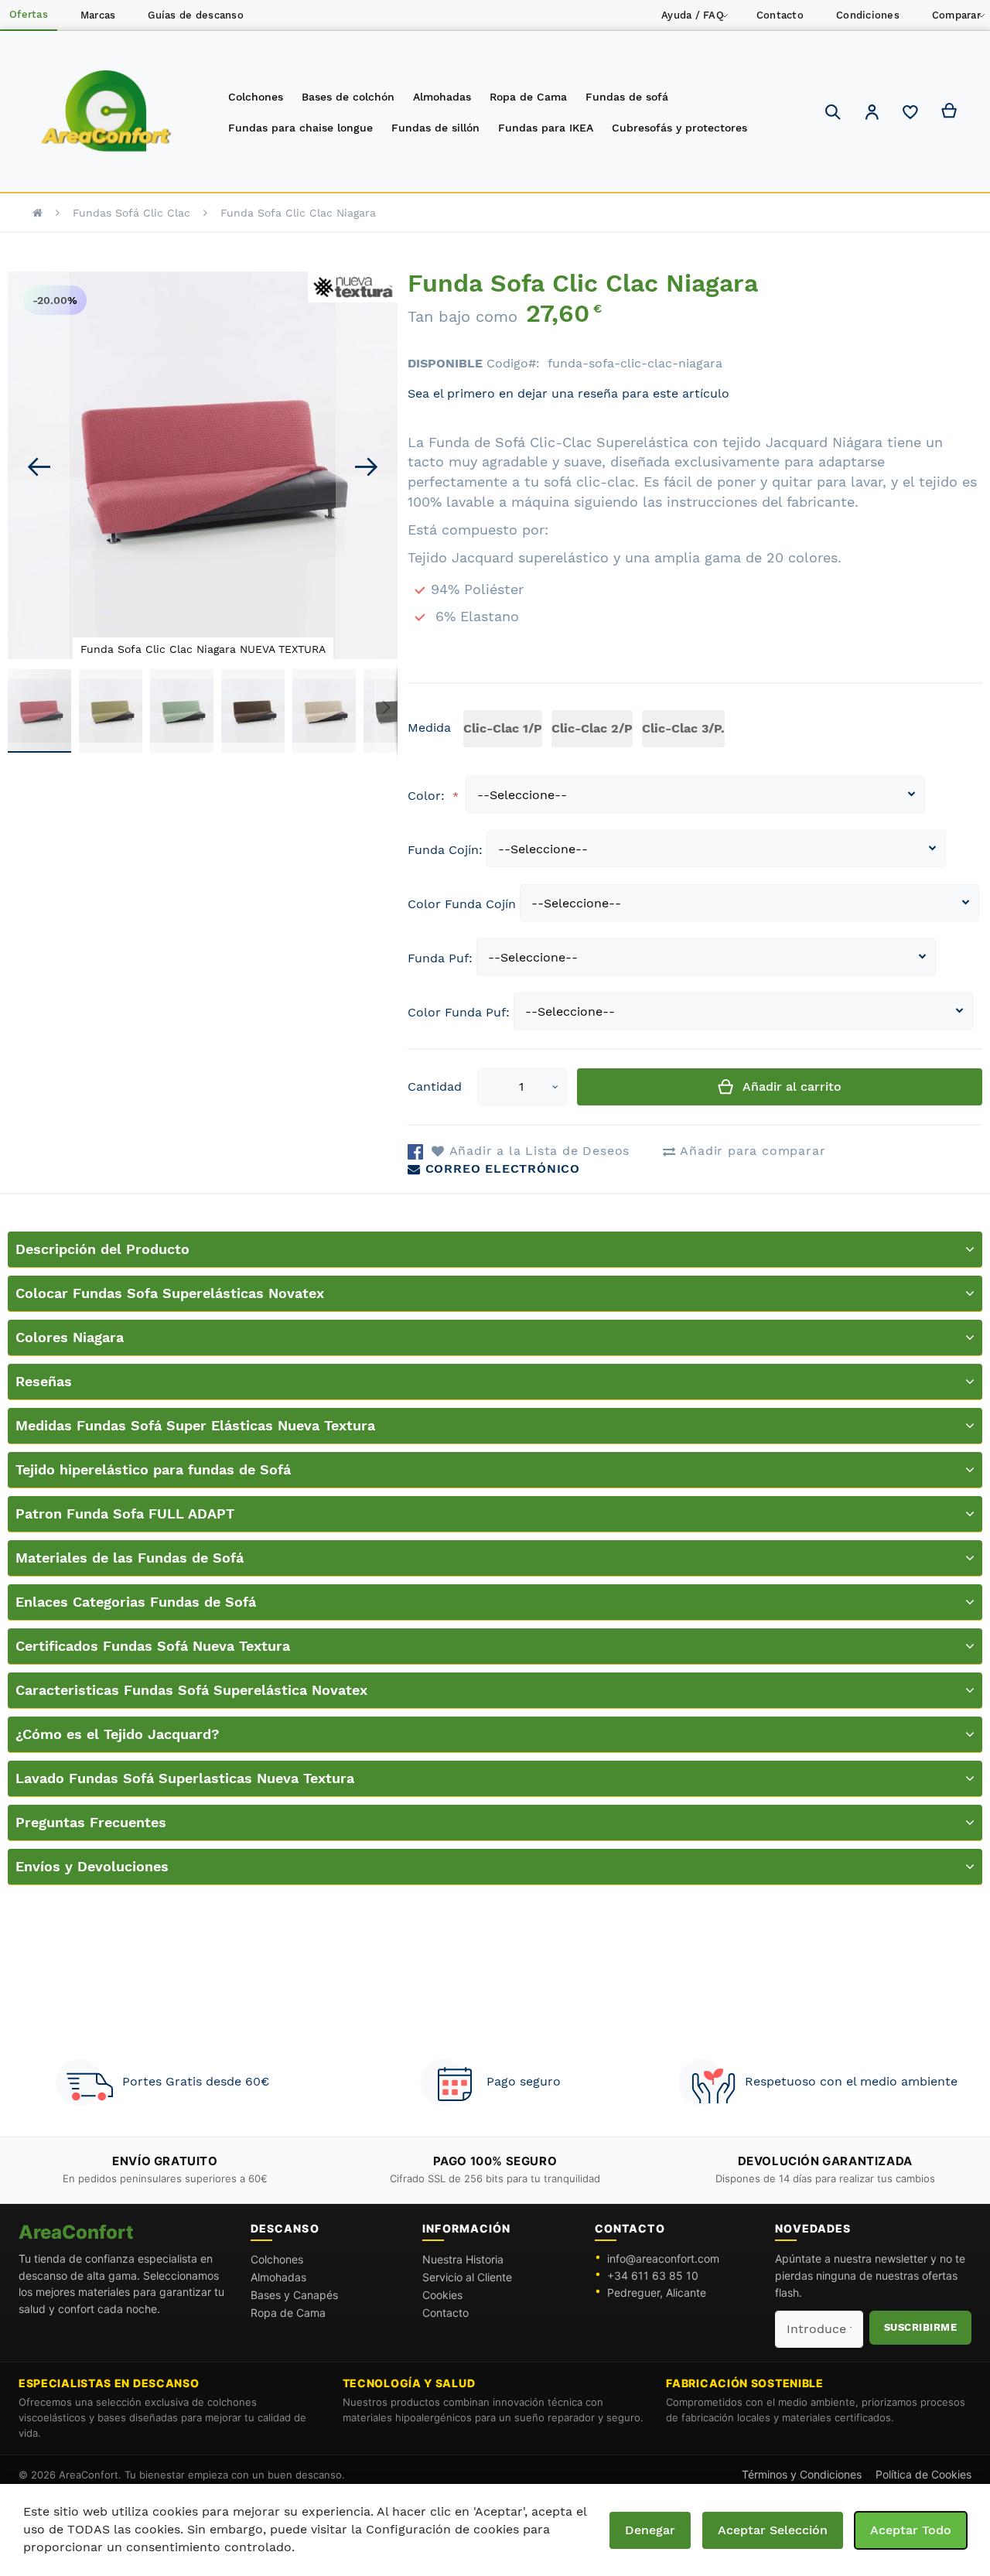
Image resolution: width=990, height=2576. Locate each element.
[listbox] (597, 731)
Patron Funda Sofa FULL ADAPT (125, 1513)
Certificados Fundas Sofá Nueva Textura (153, 1646)
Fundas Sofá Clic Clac (131, 213)
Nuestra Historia (463, 2259)
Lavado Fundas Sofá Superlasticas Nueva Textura (185, 1778)
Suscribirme (921, 2327)
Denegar (650, 2530)
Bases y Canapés (294, 2295)
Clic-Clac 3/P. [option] (683, 728)
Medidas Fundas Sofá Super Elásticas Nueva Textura (195, 1425)
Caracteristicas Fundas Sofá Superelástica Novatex (191, 1690)
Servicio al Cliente (467, 2277)
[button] (872, 114)
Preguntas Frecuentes (91, 1822)
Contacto (445, 2313)
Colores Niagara (70, 1337)
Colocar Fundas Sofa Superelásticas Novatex (170, 1293)
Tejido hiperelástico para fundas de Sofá (153, 1469)
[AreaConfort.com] (106, 112)
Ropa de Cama (288, 2313)
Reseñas (44, 1381)
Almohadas (278, 2277)
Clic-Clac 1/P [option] (503, 728)
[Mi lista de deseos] (910, 116)
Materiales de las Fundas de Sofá (130, 1558)
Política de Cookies (923, 2474)
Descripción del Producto (102, 1249)
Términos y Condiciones (802, 2474)
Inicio (38, 213)
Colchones (277, 2259)
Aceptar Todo (911, 2530)
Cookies (442, 2295)
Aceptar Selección (773, 2530)
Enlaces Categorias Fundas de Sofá (136, 1602)
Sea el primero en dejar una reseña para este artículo (568, 393)
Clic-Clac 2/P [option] (592, 728)
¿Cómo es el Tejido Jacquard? (118, 1734)
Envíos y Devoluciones (92, 1866)
